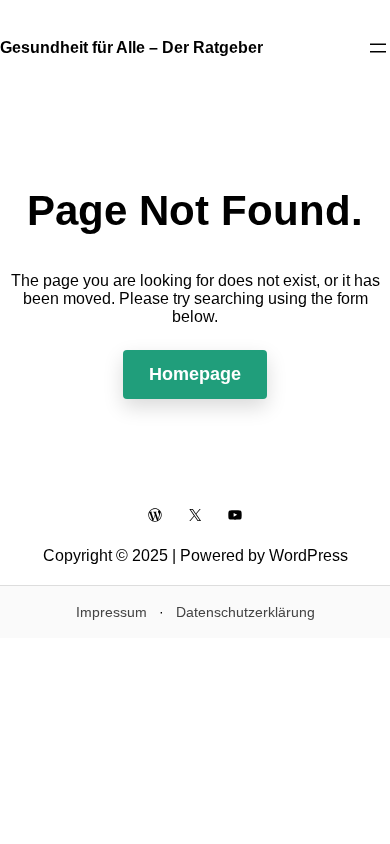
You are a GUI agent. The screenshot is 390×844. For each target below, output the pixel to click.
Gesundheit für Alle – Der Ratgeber (131, 47)
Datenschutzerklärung (245, 612)
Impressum (111, 612)
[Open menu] (378, 48)
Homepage (195, 374)
